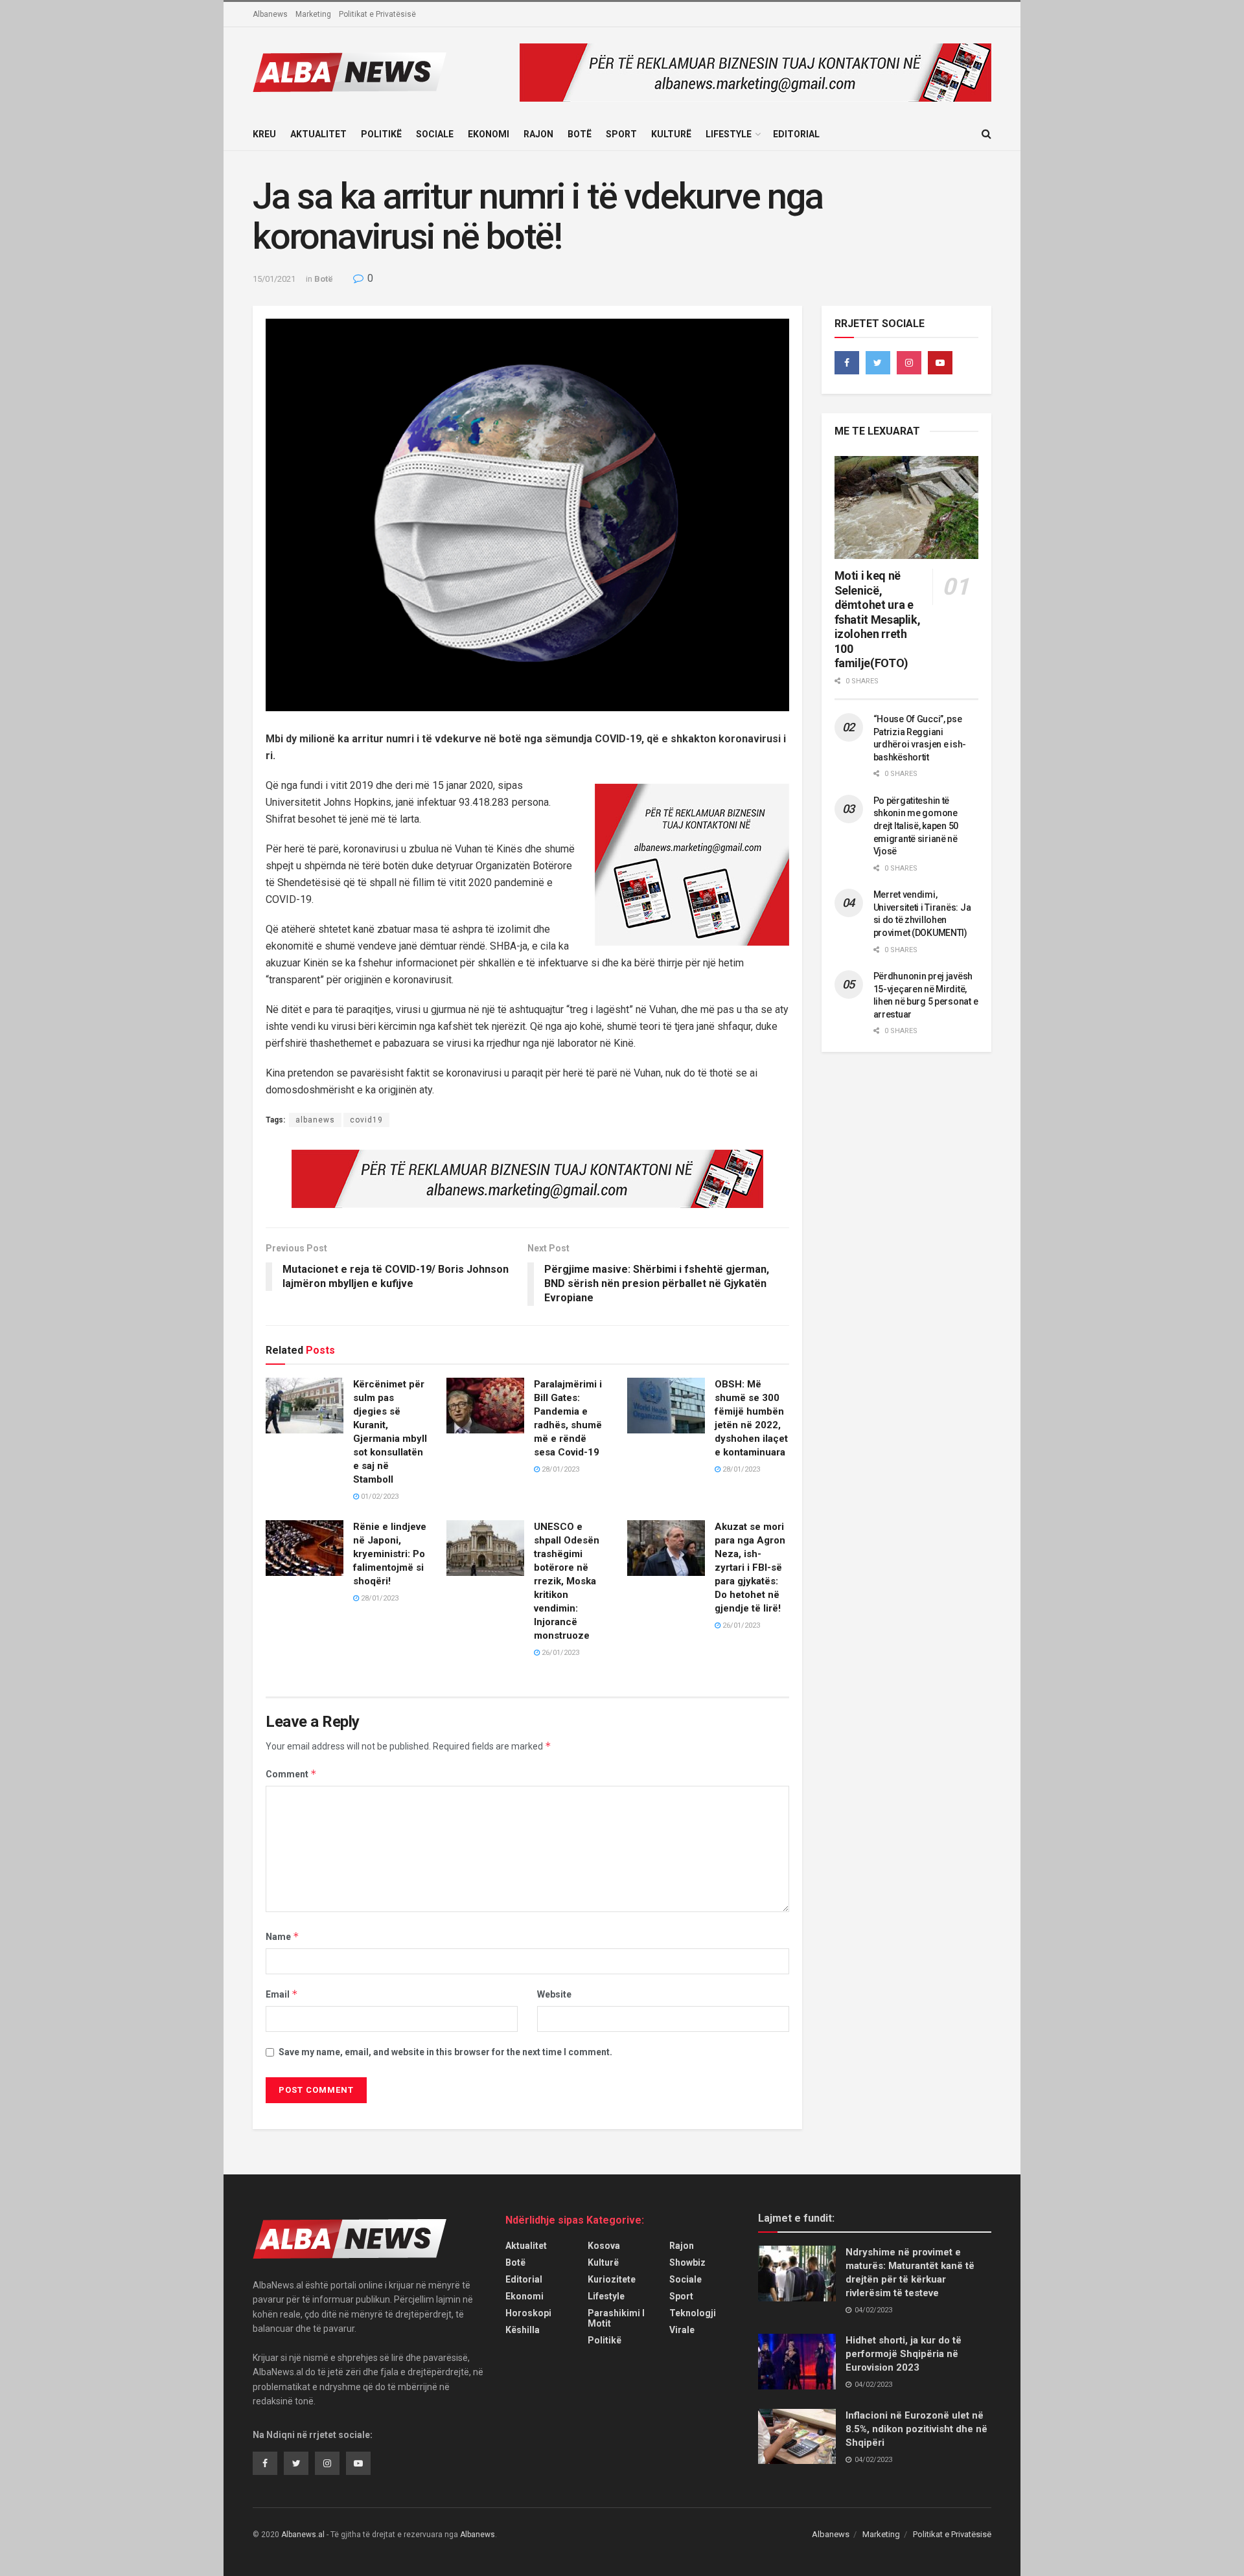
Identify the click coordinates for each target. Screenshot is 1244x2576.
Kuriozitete (612, 2279)
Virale (682, 2330)
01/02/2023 (379, 1497)
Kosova (604, 2246)
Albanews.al (303, 2535)
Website (554, 1994)
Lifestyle (729, 134)
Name (282, 1936)
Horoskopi (528, 2313)
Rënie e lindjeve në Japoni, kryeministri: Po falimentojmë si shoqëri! (390, 1554)
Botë (580, 134)
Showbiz (687, 2263)
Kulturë (671, 134)
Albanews (270, 14)
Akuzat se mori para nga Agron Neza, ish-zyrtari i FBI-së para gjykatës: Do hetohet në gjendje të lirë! (750, 1567)
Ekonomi (489, 134)
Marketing (313, 14)
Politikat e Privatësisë (377, 14)
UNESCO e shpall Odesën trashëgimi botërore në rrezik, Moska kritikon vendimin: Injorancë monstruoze (567, 1581)
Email (282, 1994)
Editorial (796, 134)
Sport (621, 134)
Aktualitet (318, 134)
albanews (315, 1120)
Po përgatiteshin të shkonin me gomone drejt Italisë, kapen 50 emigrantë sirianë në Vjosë (916, 826)
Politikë (381, 134)
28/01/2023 (559, 1469)
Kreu (264, 134)
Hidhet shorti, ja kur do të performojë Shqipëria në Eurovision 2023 (904, 2354)
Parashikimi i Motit (616, 2318)
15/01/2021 (274, 279)
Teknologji (693, 2313)
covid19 (366, 1120)
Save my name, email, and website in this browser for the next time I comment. (445, 2052)
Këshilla (523, 2330)
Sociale (435, 134)
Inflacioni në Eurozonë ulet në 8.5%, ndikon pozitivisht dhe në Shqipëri (916, 2429)
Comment (291, 1774)
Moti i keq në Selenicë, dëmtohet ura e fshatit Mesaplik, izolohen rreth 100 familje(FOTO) (878, 619)
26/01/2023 (559, 1653)
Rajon (538, 134)
